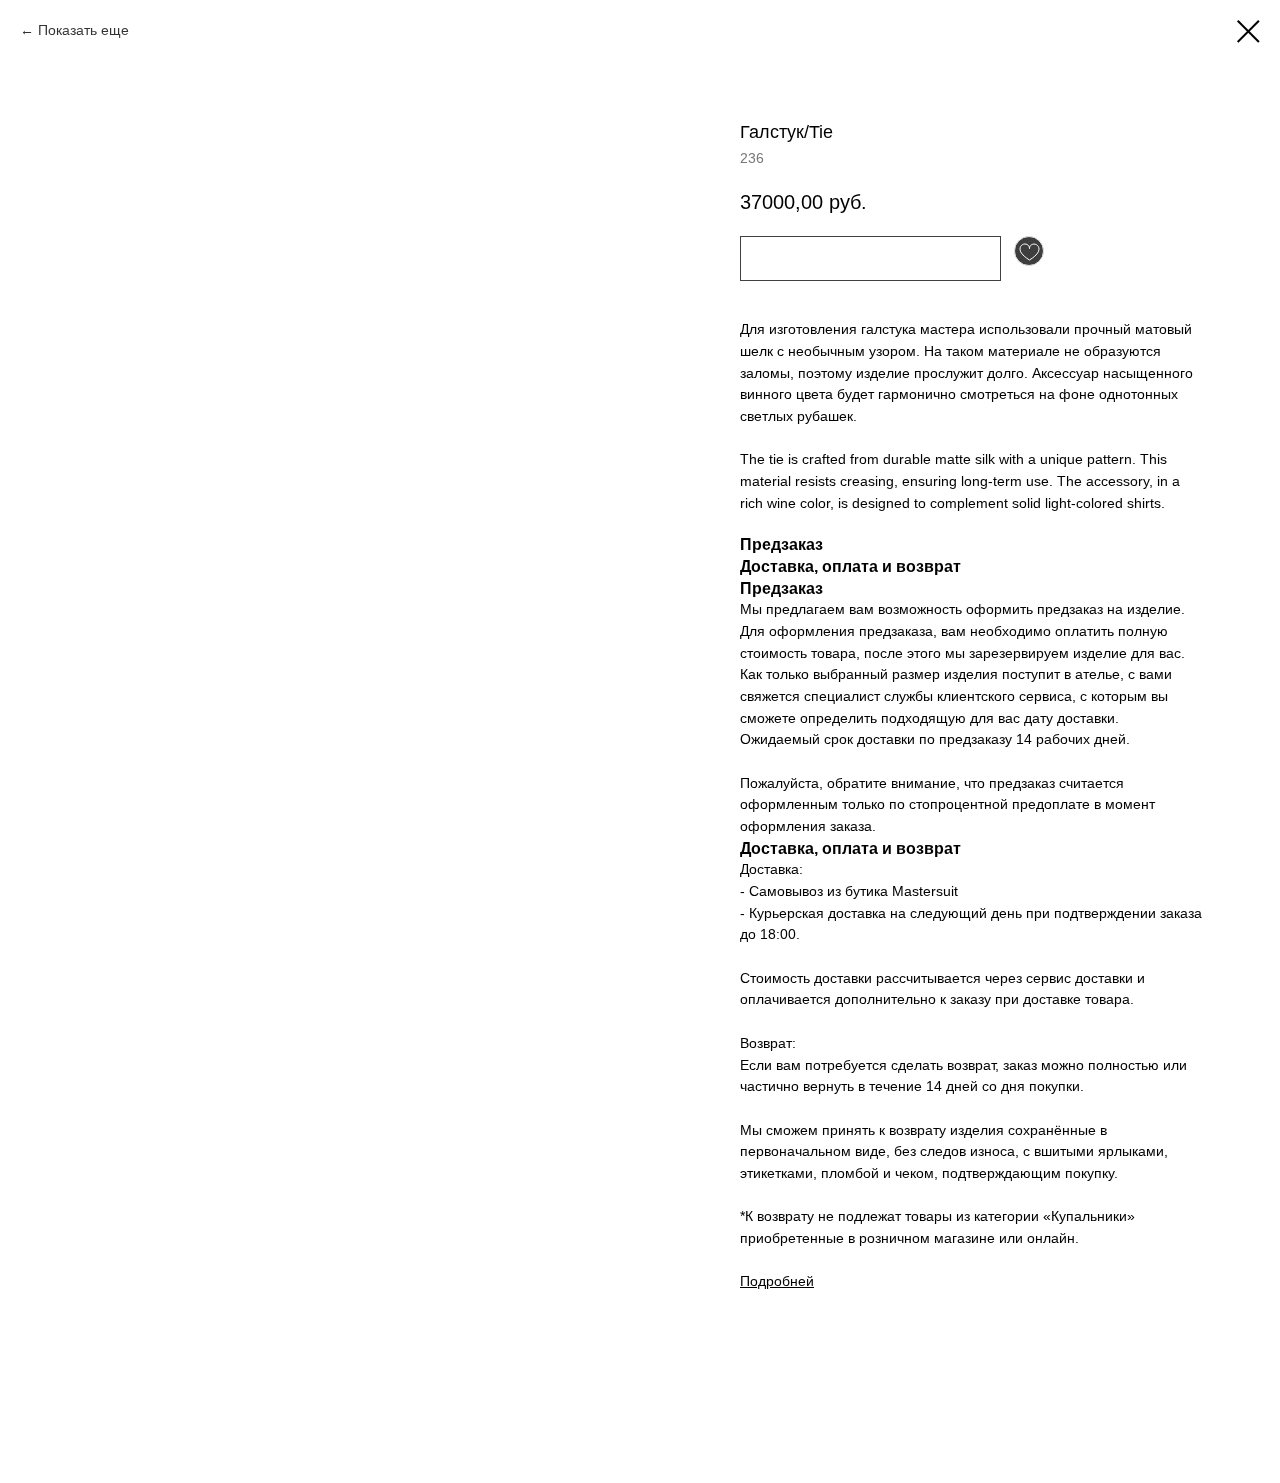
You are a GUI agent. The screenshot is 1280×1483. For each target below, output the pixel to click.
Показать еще (83, 30)
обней (794, 1281)
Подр (757, 1281)
